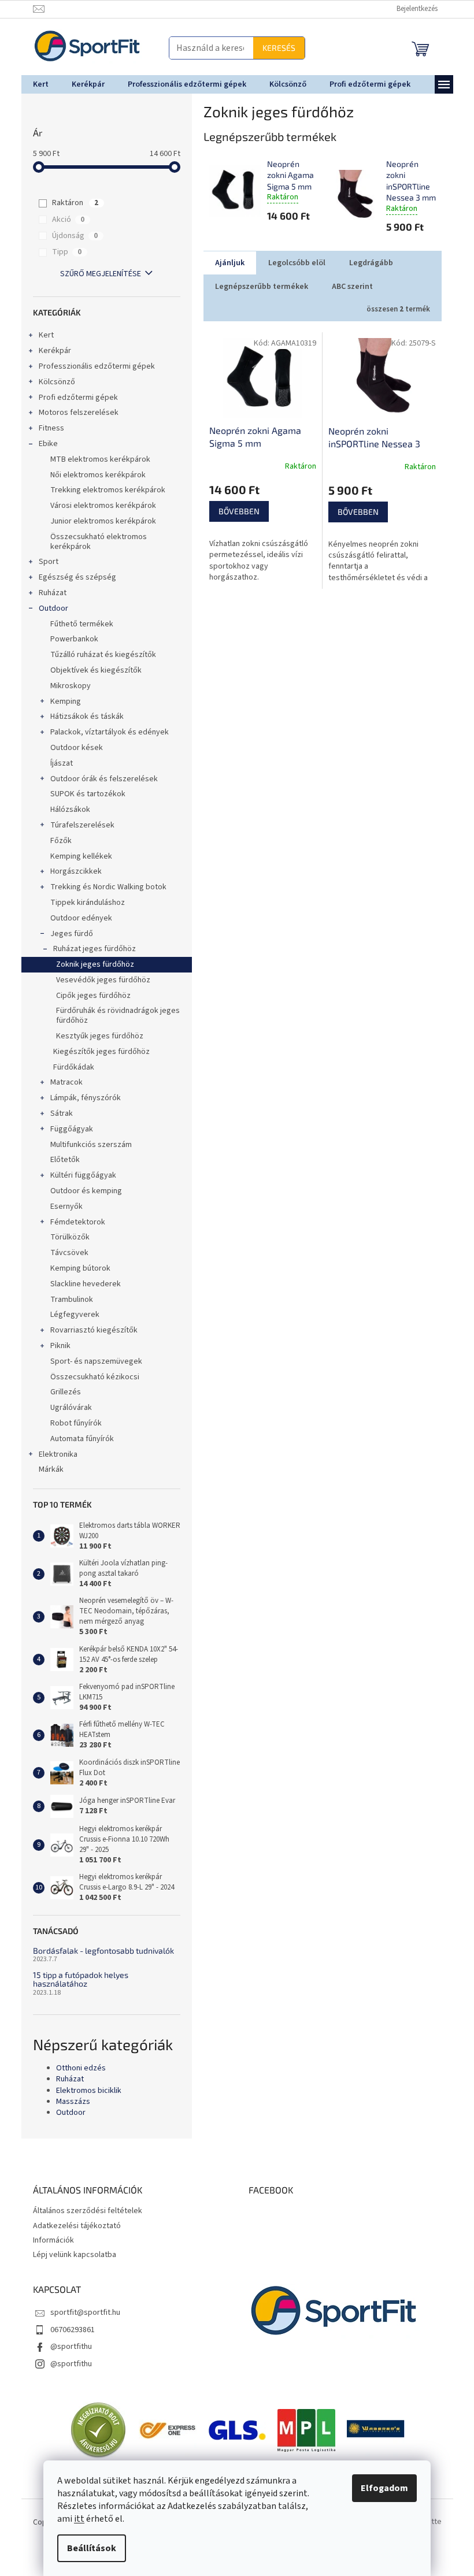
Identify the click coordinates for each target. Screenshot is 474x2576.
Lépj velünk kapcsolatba (70, 2255)
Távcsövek (65, 1253)
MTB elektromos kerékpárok (96, 459)
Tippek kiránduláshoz (83, 903)
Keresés (205, 48)
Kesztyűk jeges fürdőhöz (95, 1036)
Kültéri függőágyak (79, 1175)
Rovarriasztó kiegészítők (89, 1330)
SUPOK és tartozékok (83, 794)
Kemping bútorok (76, 1268)
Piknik (56, 1346)
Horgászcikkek (71, 871)
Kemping (61, 701)
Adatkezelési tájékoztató (72, 2226)
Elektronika (53, 1454)
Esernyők (62, 1207)
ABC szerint (348, 287)
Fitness (47, 428)
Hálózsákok (66, 810)
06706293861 (68, 2330)
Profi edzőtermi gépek (74, 398)
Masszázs (68, 2102)
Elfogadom (380, 2488)
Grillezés (61, 1392)
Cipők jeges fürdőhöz (89, 996)
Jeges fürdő (67, 934)
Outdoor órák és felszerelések (99, 779)
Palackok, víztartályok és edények (105, 732)
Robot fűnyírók (71, 1423)
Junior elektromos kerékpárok (99, 521)
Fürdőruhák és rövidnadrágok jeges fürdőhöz (113, 1016)
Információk (49, 2240)
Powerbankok (70, 639)
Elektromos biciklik (84, 2091)
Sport (44, 562)
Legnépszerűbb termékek (257, 287)
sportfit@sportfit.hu (81, 2313)
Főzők (56, 841)
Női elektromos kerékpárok (93, 475)
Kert (42, 335)
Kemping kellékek (77, 856)
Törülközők (65, 1237)
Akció (64, 220)
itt (75, 2519)
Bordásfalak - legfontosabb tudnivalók (99, 1950)
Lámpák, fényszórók (81, 1098)
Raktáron (71, 203)
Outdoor (49, 608)
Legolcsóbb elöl (292, 263)
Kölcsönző (52, 382)
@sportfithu (66, 2347)
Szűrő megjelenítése (97, 274)
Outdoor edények (77, 918)
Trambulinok (67, 1300)
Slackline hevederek (81, 1284)
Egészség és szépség (73, 577)
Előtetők (60, 1160)
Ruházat (48, 593)
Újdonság (71, 236)
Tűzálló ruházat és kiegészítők (99, 655)
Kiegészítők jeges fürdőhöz (97, 1052)
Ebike (44, 444)
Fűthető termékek (77, 624)
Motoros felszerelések (74, 413)
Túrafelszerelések (78, 825)
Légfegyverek (70, 1315)
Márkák (47, 1469)
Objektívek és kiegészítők (91, 670)
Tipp (63, 252)
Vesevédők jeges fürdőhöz (99, 980)
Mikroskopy (66, 686)
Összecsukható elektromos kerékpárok (94, 542)
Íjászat (57, 763)
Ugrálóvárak (66, 1408)
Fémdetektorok (73, 1222)
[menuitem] (36, 84)
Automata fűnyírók (77, 1439)
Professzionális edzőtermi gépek (92, 366)
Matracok (62, 1082)
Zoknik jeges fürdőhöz (90, 964)
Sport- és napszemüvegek (92, 1361)
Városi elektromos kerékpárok (99, 506)
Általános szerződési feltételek (83, 2211)
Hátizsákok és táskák (82, 717)
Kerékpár (50, 351)
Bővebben (234, 511)
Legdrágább (366, 263)
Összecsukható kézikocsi (90, 1377)
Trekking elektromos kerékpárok (103, 490)
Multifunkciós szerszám (86, 1145)
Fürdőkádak (69, 1067)
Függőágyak (67, 1129)
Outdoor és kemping (82, 1191)
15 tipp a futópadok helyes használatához (76, 1979)
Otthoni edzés (76, 2068)
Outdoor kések (72, 748)
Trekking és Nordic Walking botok (104, 887)
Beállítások (88, 2548)
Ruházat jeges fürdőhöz (90, 949)
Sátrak (57, 1113)
